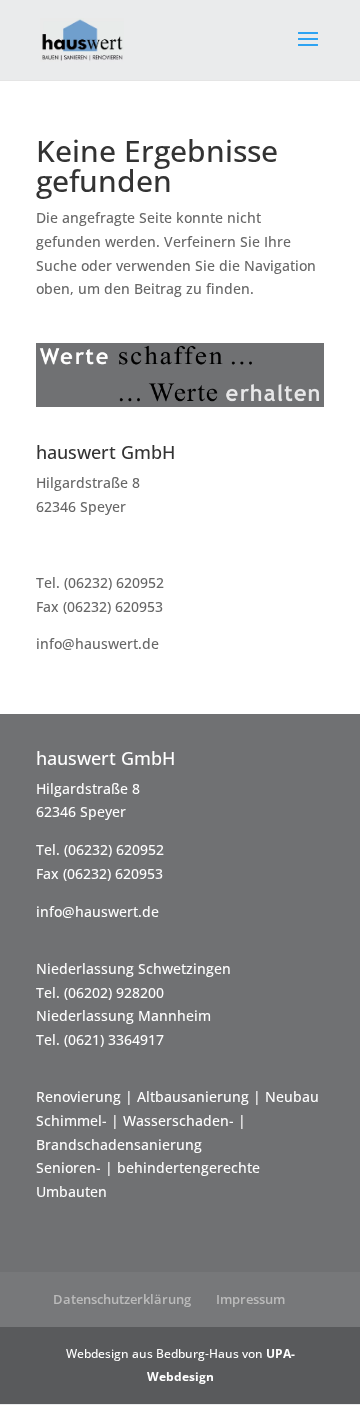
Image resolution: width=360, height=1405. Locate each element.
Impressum (250, 1299)
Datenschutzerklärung (122, 1299)
